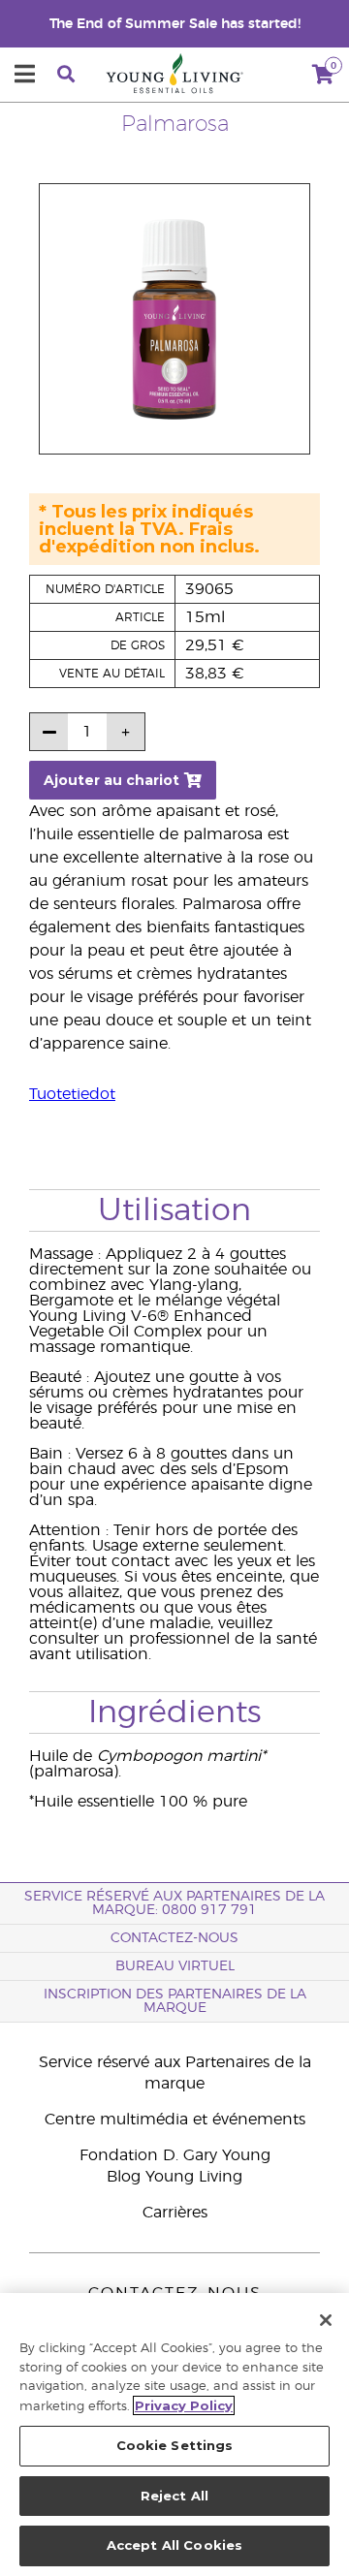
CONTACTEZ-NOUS (174, 1938)
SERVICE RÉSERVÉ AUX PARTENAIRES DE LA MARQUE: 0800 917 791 (174, 1903)
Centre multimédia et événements (175, 2120)
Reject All (174, 2496)
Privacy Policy (184, 2405)
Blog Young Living (174, 2177)
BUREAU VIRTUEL (175, 1966)
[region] (174, 2435)
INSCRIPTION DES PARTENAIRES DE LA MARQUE (175, 2001)
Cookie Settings (175, 2445)
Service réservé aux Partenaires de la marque (175, 2073)
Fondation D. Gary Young (175, 2155)
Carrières (175, 2213)
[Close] (326, 2320)
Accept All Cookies (174, 2545)
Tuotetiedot (72, 1094)
